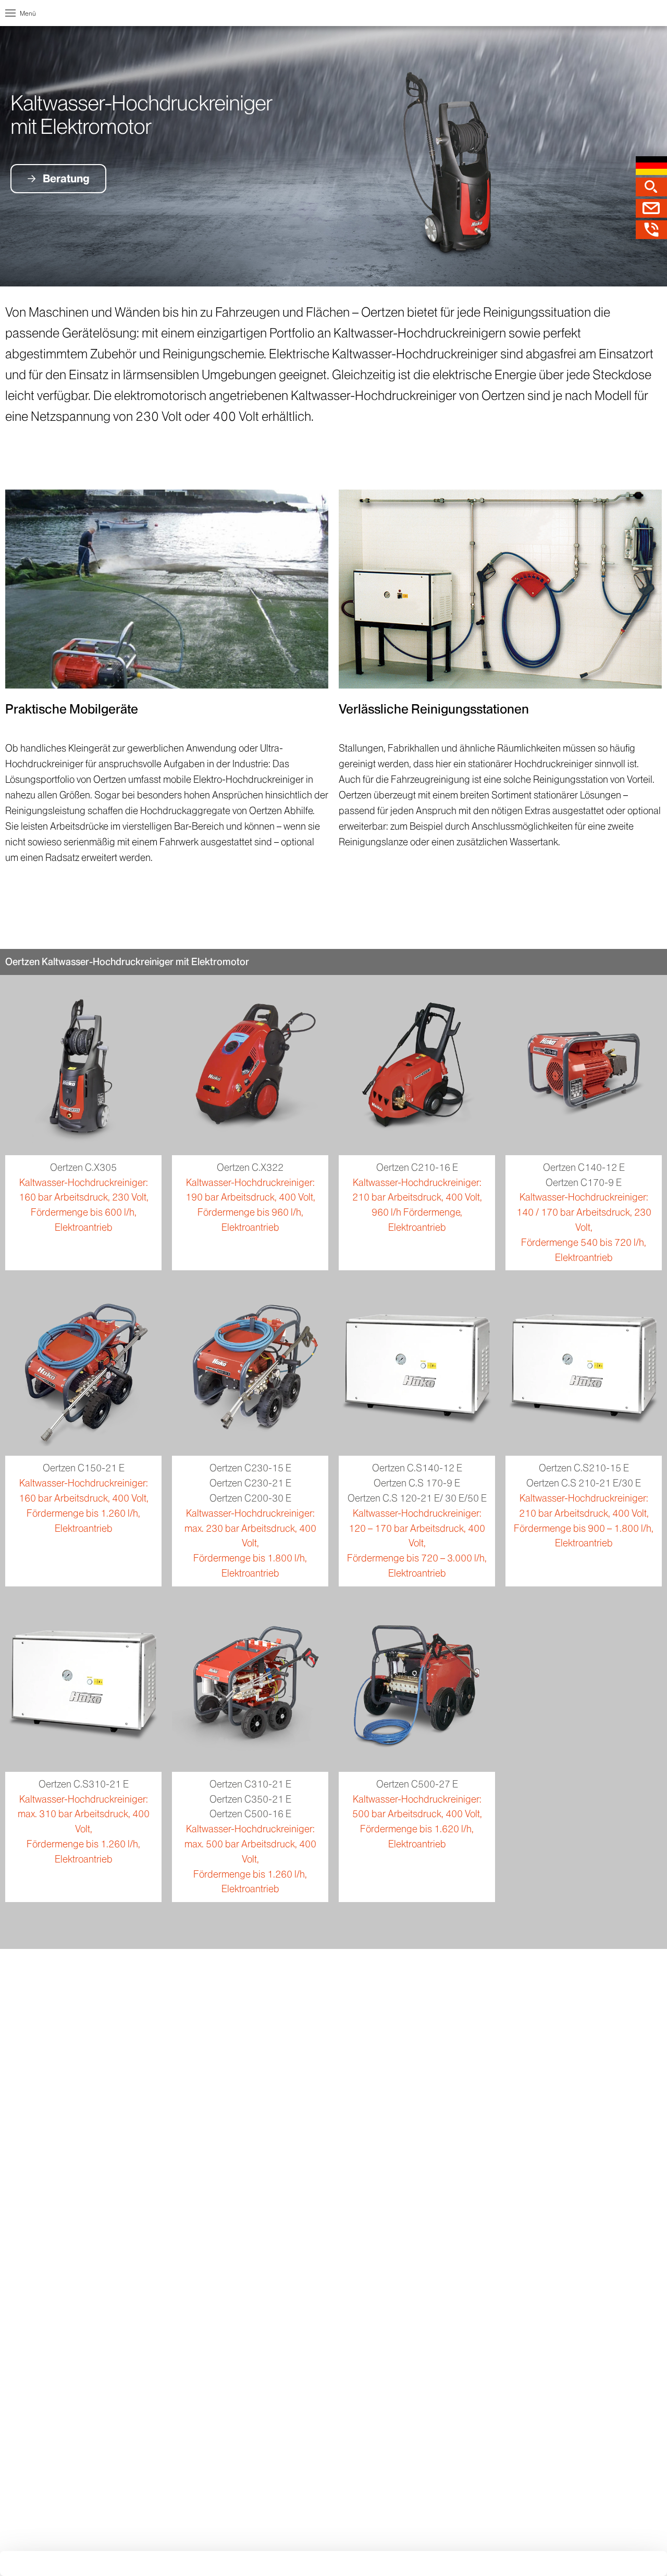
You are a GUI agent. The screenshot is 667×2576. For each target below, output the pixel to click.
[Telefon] (651, 230)
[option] (333, 156)
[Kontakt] (651, 208)
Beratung (66, 178)
